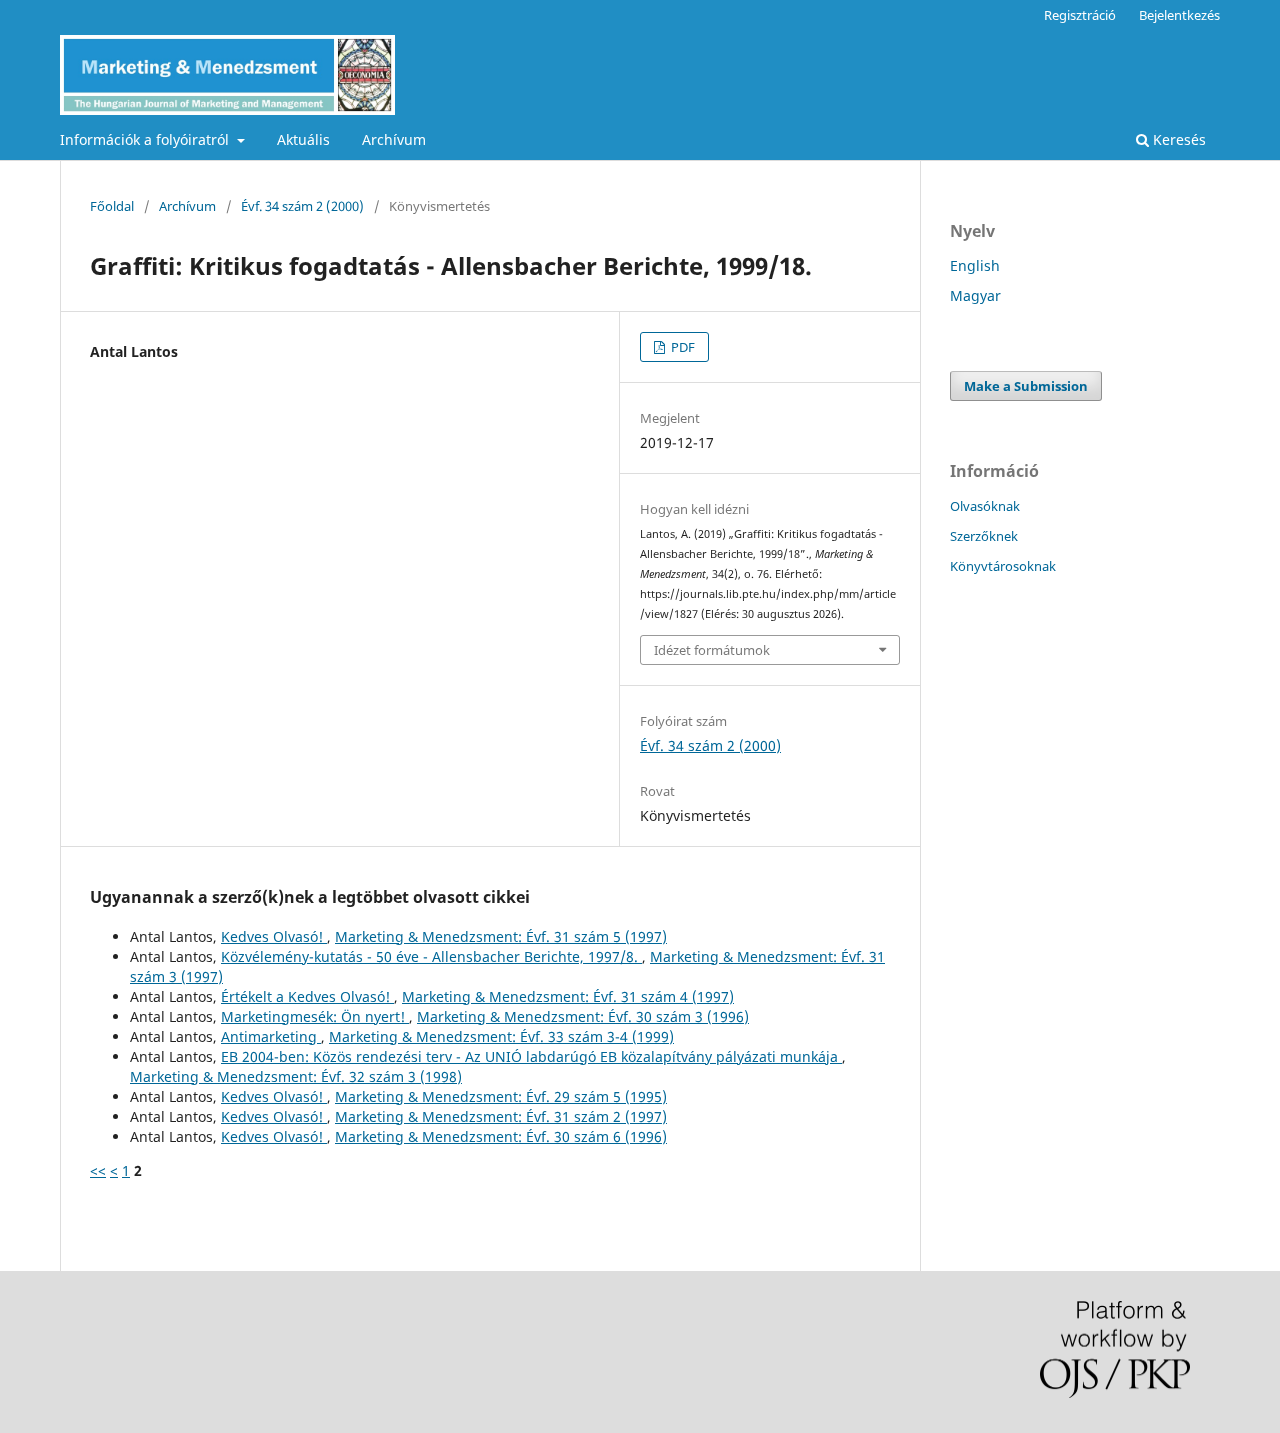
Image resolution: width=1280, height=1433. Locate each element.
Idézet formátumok (712, 650)
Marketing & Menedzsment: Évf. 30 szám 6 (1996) (501, 1136)
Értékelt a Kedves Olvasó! (307, 996)
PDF (681, 347)
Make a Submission (1026, 386)
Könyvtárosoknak (1003, 566)
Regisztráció (1080, 15)
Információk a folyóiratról (146, 139)
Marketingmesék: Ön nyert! (315, 1016)
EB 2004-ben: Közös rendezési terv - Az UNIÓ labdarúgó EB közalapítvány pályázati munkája (531, 1056)
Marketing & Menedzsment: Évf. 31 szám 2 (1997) (501, 1116)
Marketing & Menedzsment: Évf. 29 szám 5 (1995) (501, 1096)
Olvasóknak (985, 506)
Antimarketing (271, 1036)
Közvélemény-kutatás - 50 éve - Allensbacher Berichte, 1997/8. (431, 956)
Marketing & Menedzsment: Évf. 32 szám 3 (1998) (296, 1076)
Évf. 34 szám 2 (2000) (302, 206)
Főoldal (112, 206)
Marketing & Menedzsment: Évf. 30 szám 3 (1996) (583, 1016)
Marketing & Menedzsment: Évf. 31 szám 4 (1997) (568, 996)
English (975, 265)
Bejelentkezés (1179, 15)
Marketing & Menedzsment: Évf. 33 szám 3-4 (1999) (501, 1036)
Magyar (975, 295)
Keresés (1177, 139)
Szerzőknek (984, 536)
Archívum (394, 139)
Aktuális (303, 139)
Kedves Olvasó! (274, 936)
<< (98, 1170)
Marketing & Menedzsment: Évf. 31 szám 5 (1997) (501, 936)
